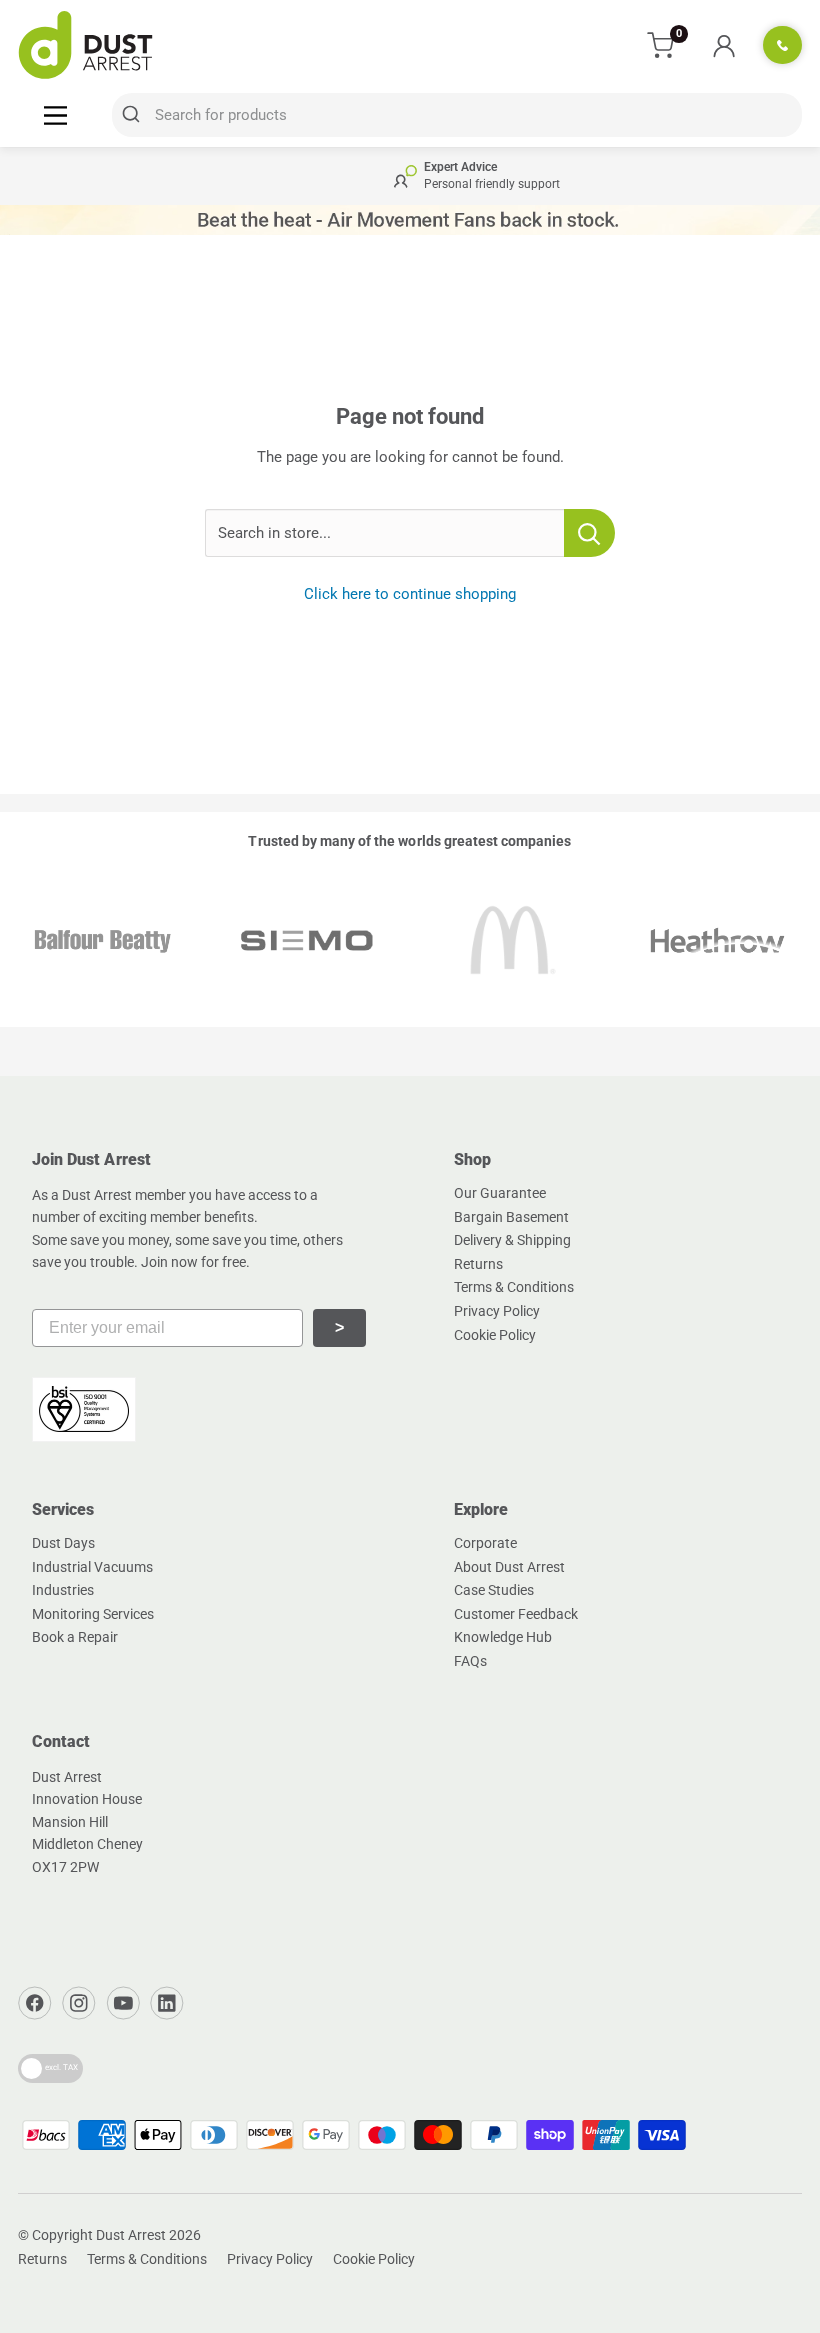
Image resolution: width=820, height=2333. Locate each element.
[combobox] (457, 115)
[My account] (723, 45)
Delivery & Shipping (512, 1240)
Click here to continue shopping (410, 594)
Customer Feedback (516, 1614)
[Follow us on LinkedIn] (167, 2003)
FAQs (470, 1661)
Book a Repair (75, 1637)
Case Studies (494, 1590)
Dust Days (63, 1543)
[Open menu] (55, 114)
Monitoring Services (93, 1614)
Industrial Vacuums (92, 1567)
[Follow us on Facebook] (35, 2003)
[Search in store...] (589, 533)
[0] (661, 45)
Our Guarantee (500, 1193)
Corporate (485, 1543)
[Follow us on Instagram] (79, 2003)
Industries (63, 1590)
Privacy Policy (497, 1311)
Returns (478, 1264)
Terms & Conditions (514, 1287)
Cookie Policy (495, 1335)
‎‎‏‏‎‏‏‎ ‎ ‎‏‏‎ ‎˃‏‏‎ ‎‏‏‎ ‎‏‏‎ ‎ (339, 1327)
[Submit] (133, 115)
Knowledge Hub (503, 1637)
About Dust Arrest (509, 1567)
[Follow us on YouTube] (123, 2003)
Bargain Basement (511, 1217)
